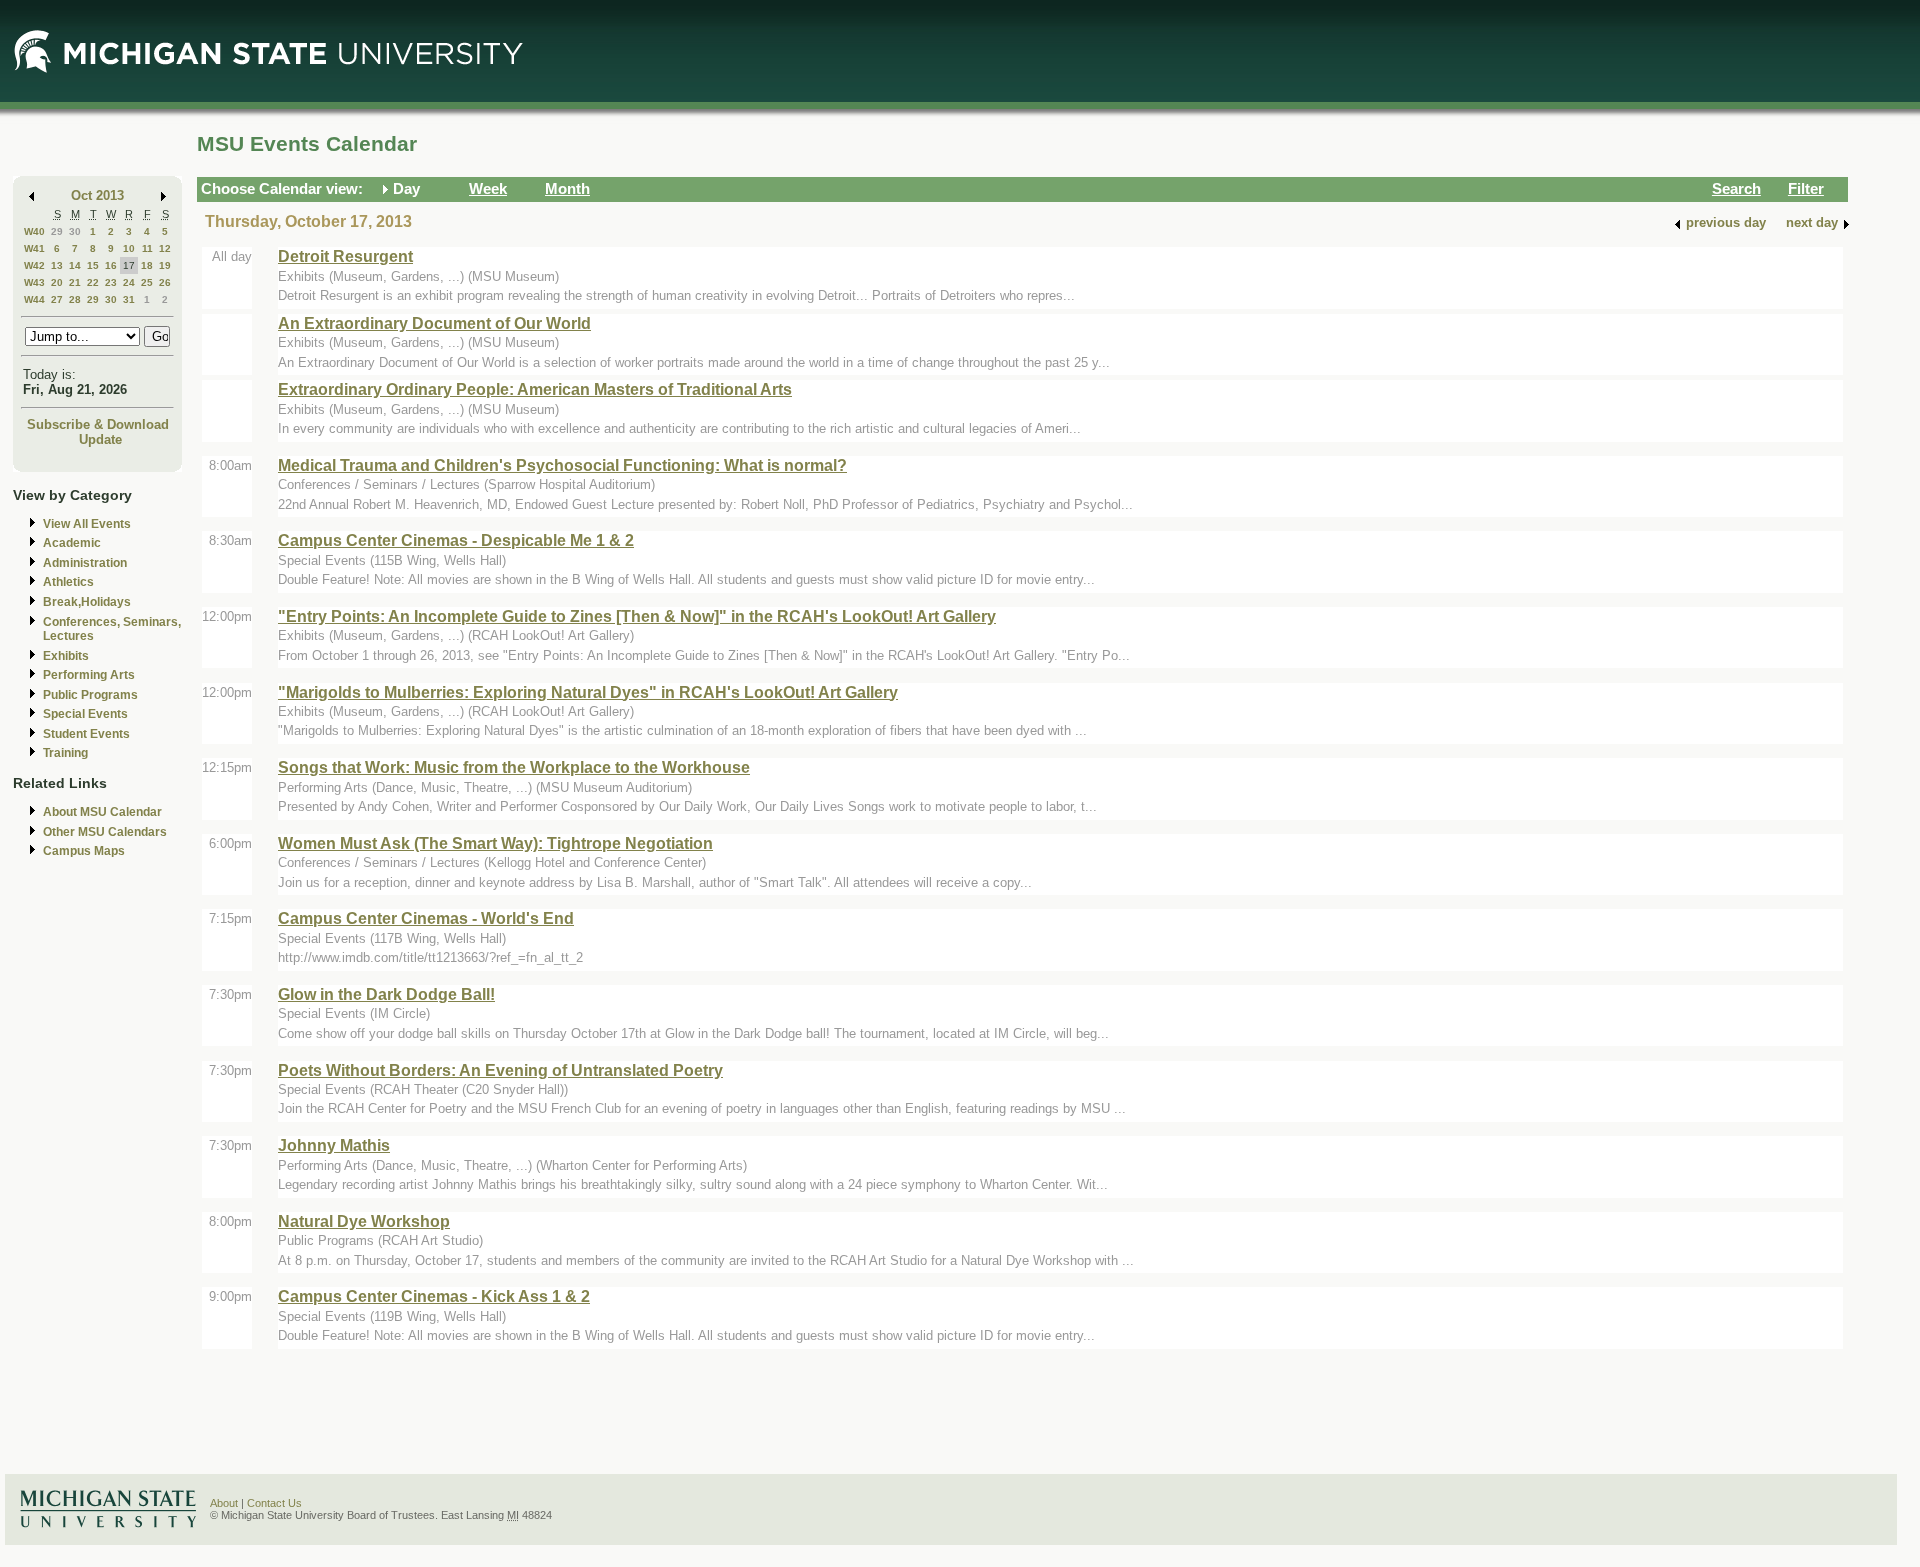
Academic (72, 543)
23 (111, 282)
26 (165, 282)
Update (100, 439)
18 (147, 265)
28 (75, 299)
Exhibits (66, 656)
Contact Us (274, 1503)
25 (147, 282)
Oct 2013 (97, 195)
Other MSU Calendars (105, 832)
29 (57, 231)
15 (93, 265)
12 (165, 248)
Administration (85, 563)
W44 (34, 299)
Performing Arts (89, 675)
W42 (34, 265)
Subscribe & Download (98, 424)
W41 (34, 248)
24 (129, 282)
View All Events (87, 524)
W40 (34, 231)
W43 (34, 282)
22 (93, 282)
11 (147, 248)
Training (65, 753)
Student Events (86, 734)
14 (75, 265)
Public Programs (90, 695)
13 (57, 265)
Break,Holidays (87, 602)
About (224, 1503)
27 (57, 299)
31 (129, 299)
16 (111, 265)
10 (129, 248)
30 (75, 231)
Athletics (68, 582)
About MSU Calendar (102, 812)
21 (75, 282)
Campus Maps (84, 851)
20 (57, 282)
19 (165, 265)
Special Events (85, 714)
